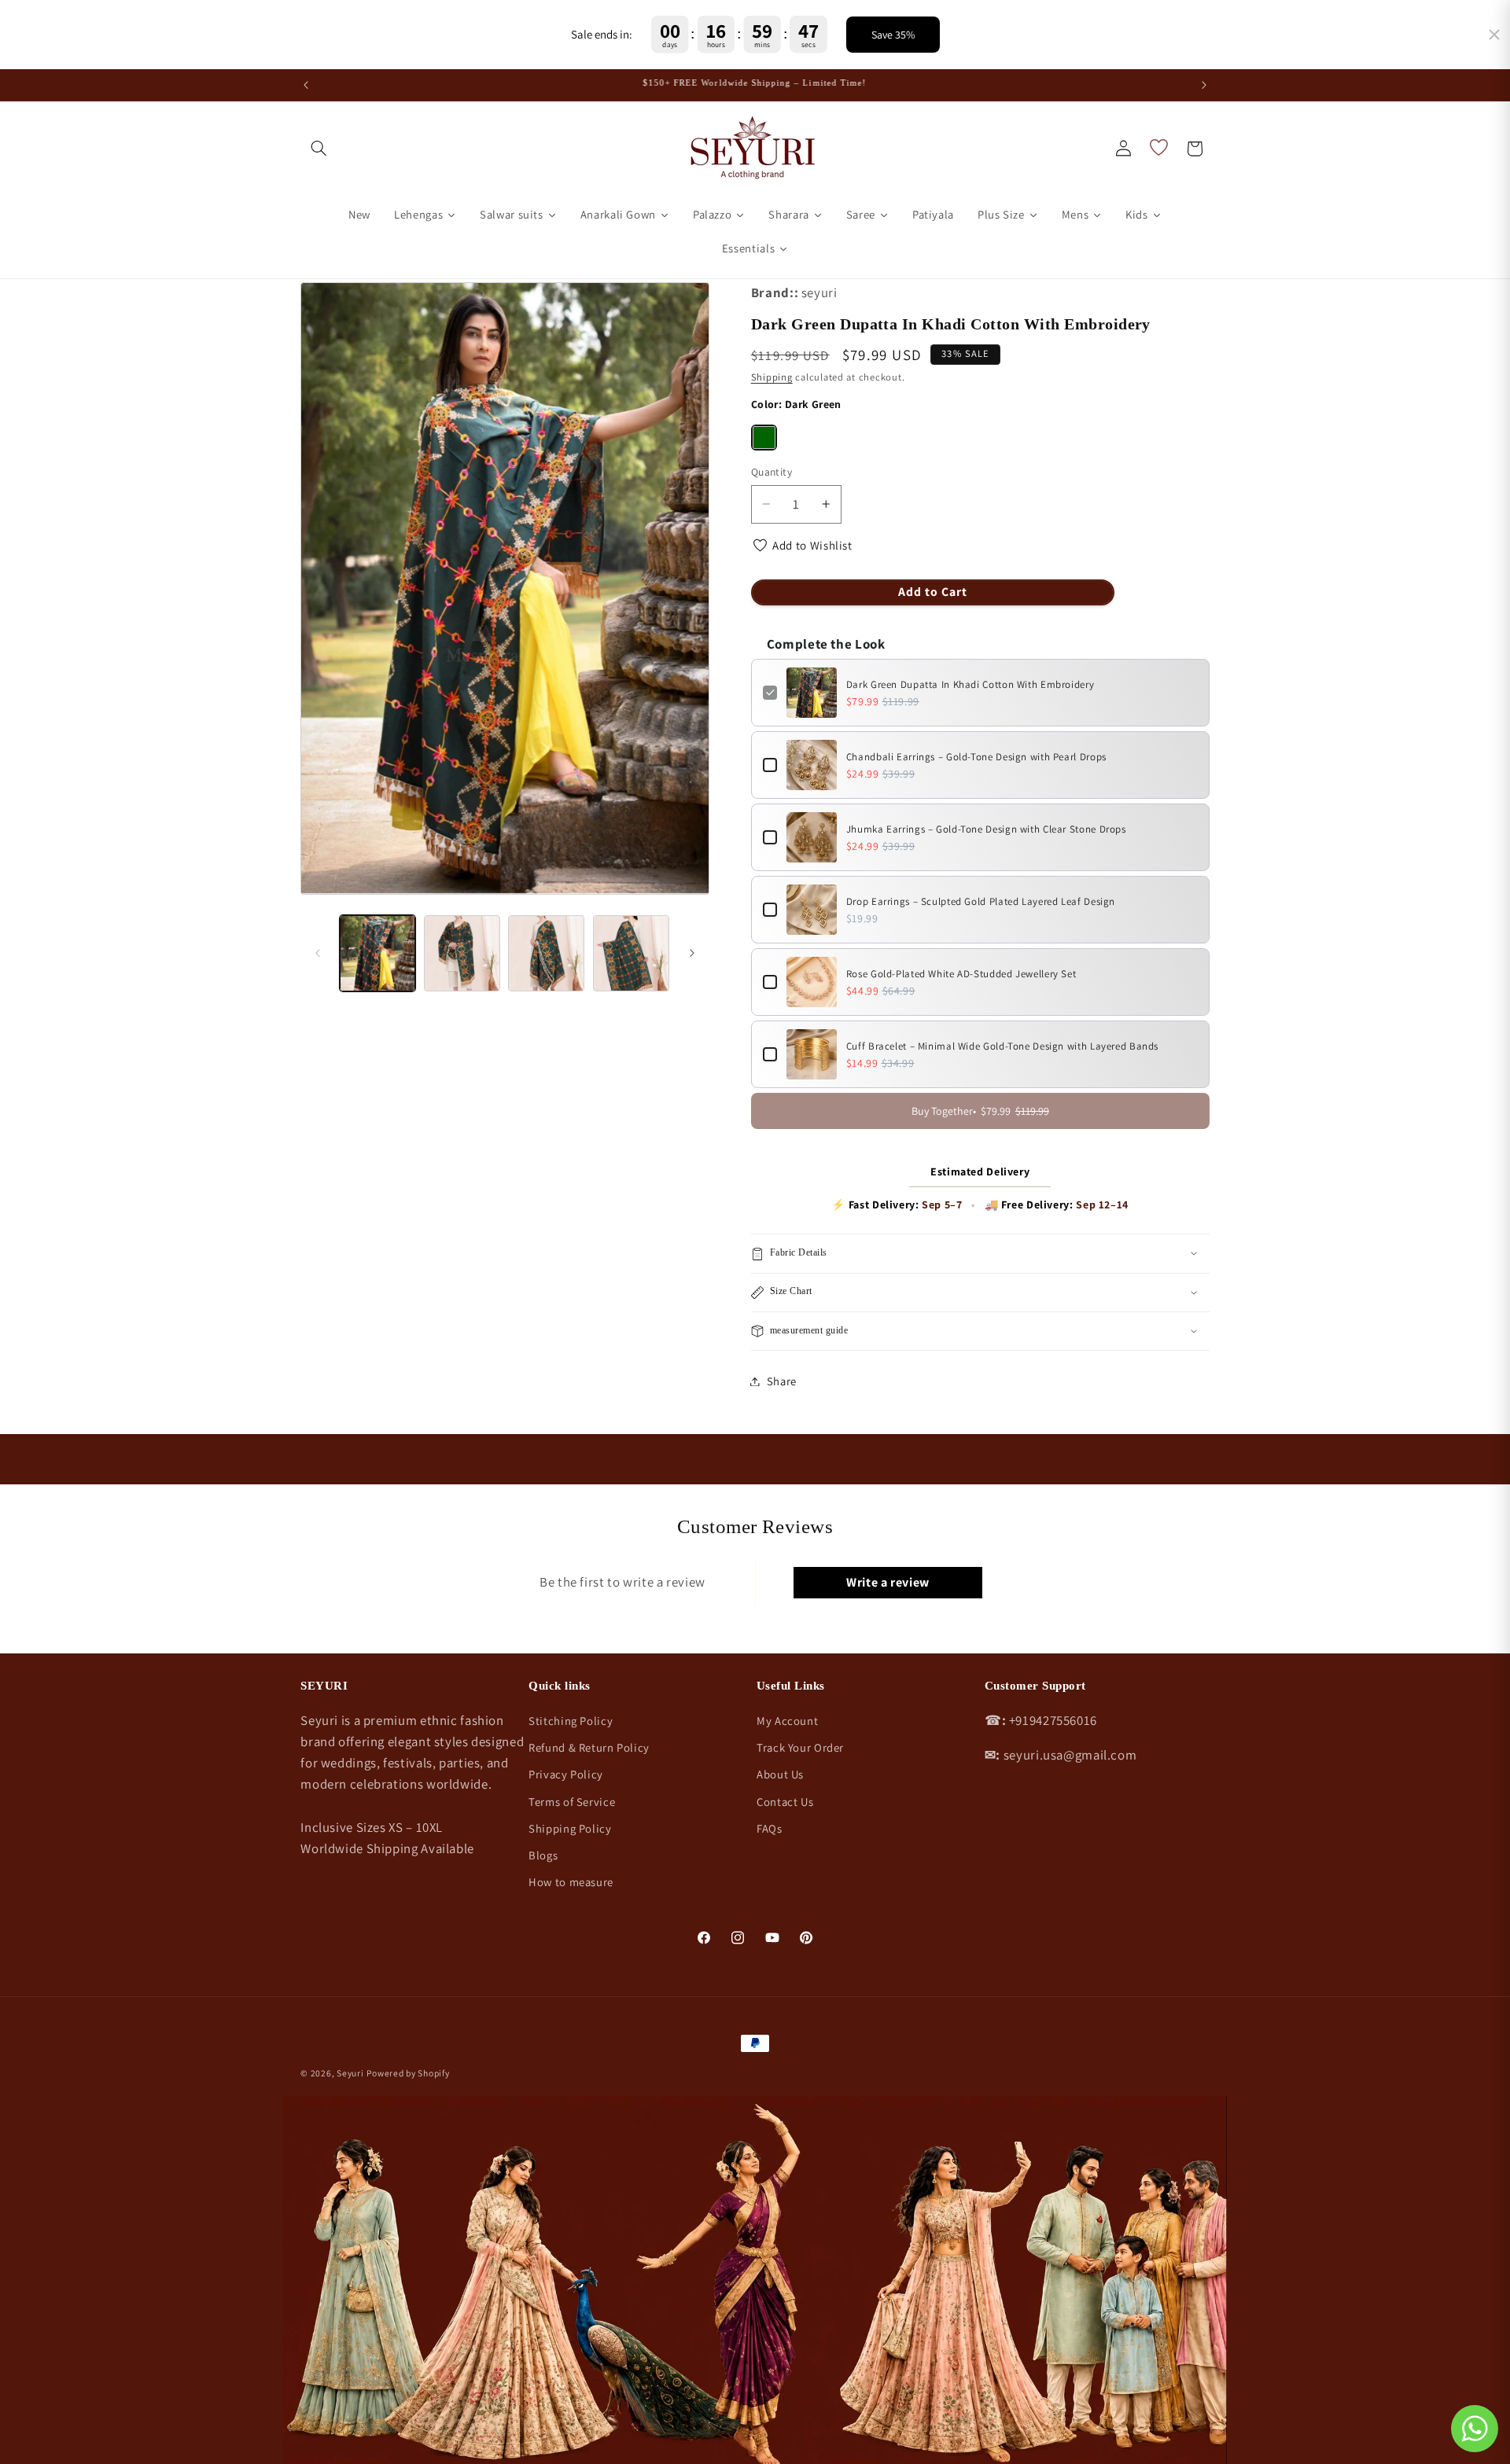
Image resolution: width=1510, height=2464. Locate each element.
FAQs (770, 1828)
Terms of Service (572, 1802)
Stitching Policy (571, 1721)
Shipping (772, 377)
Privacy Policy (566, 1774)
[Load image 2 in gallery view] (462, 953)
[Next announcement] (1204, 85)
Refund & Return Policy (589, 1747)
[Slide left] (318, 954)
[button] (319, 149)
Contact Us (785, 1802)
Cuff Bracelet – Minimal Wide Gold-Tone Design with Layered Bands (1002, 1046)
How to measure (571, 1882)
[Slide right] (692, 954)
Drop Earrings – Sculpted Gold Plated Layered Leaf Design (981, 901)
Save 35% (893, 35)
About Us (780, 1774)
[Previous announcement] (306, 85)
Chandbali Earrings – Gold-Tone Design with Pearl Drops (976, 757)
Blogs (543, 1855)
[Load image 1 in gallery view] (378, 953)
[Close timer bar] (1494, 35)
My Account (787, 1721)
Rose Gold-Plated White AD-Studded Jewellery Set (961, 974)
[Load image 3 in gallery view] (546, 953)
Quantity (772, 472)
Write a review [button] (888, 1582)
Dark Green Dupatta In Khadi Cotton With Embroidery (970, 684)
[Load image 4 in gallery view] (631, 953)
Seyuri (350, 2073)
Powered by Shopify (408, 2073)
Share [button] (782, 1381)
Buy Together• (980, 1111)
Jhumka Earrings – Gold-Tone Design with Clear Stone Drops (986, 829)
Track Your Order (800, 1747)
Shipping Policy (570, 1828)
